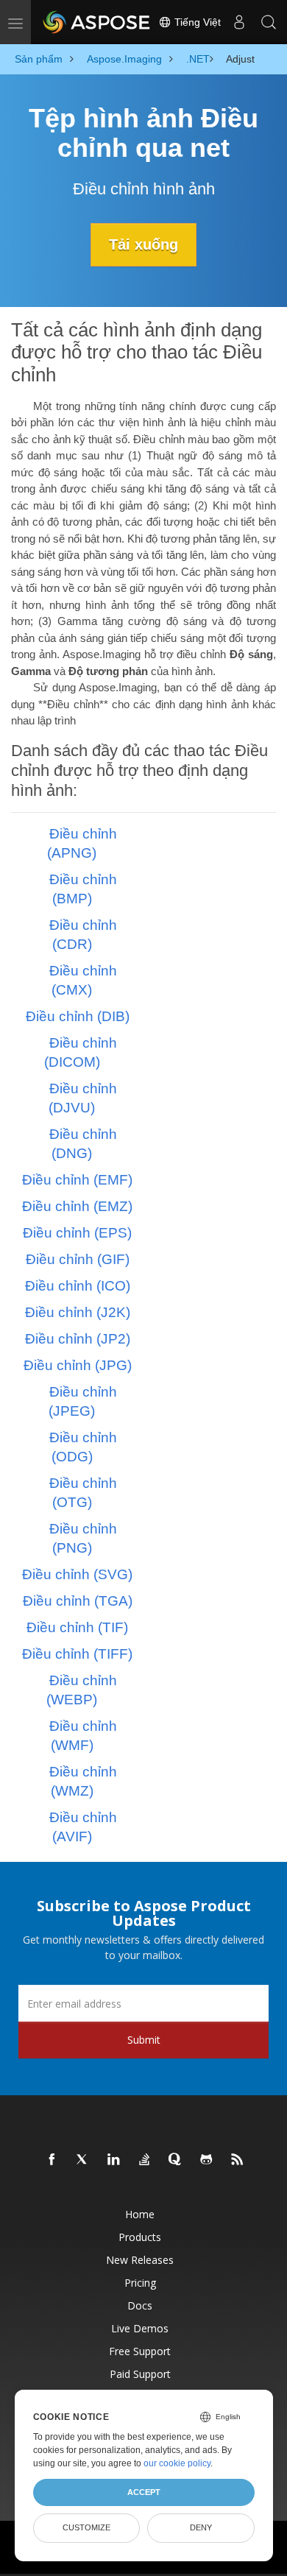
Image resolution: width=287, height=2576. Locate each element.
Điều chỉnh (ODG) (83, 1447)
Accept (144, 2492)
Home (140, 2214)
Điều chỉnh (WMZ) (83, 1781)
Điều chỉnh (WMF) (83, 1736)
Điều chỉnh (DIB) (78, 1016)
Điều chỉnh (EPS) (77, 1233)
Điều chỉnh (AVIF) (83, 1827)
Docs (140, 2305)
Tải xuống (143, 244)
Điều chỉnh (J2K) (78, 1312)
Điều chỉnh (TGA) (78, 1601)
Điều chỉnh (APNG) (82, 843)
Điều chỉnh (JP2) (78, 1339)
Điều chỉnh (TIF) (77, 1627)
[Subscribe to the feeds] (238, 2160)
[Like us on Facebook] (52, 2160)
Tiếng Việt (196, 22)
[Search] (269, 22)
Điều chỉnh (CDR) (83, 935)
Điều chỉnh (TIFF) (77, 1654)
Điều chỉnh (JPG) (78, 1365)
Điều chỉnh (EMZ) (77, 1206)
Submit (144, 2040)
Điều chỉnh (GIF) (78, 1259)
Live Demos (140, 2328)
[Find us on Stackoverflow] (145, 2160)
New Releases (140, 2260)
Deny (201, 2527)
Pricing (140, 2283)
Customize (86, 2527)
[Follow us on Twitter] (83, 2160)
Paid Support (140, 2374)
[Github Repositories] (207, 2160)
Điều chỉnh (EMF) (77, 1180)
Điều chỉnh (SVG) (77, 1574)
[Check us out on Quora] (176, 2160)
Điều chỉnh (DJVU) (83, 1098)
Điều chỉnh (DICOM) (81, 1052)
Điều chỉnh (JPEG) (83, 1401)
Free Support (140, 2351)
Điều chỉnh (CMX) (83, 980)
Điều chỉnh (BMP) (83, 889)
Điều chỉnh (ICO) (78, 1286)
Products (140, 2237)
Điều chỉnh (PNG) (83, 1538)
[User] (239, 22)
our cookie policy (177, 2463)
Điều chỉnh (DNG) (83, 1144)
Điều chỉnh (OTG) (83, 1493)
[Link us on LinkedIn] (114, 2160)
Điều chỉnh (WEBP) (82, 1690)
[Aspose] (97, 22)
